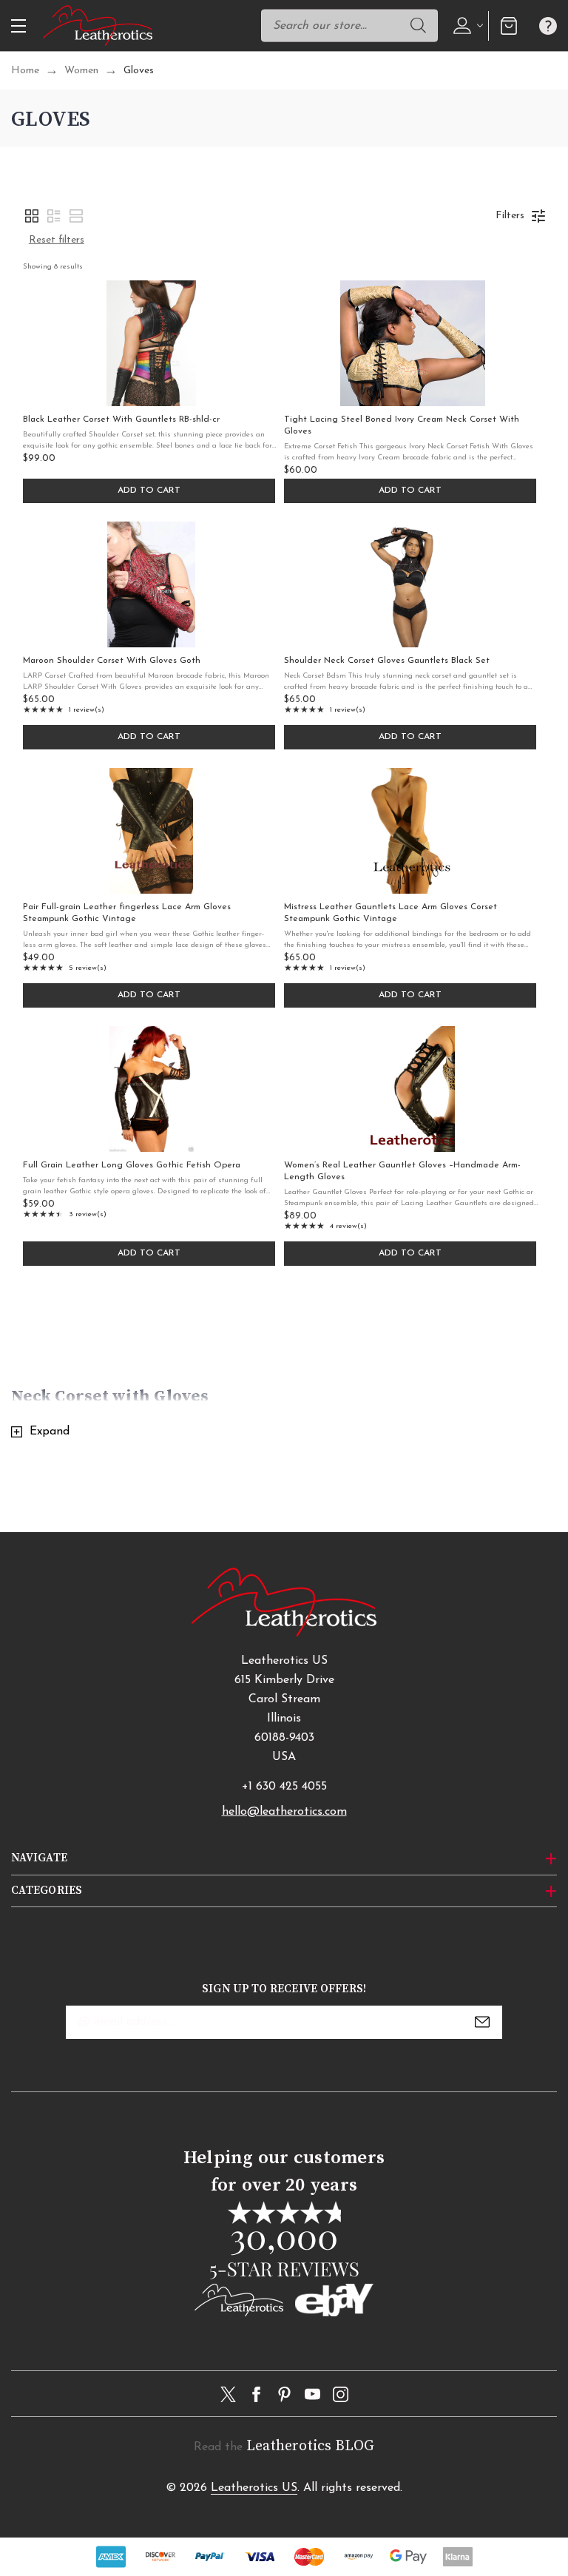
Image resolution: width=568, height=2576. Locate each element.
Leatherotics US (254, 2488)
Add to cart (149, 490)
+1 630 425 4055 (284, 1787)
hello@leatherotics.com (284, 1812)
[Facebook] (256, 2394)
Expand (50, 1432)
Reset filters (57, 240)
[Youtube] (312, 2394)
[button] (32, 216)
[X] (228, 2394)
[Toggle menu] (17, 26)
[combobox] (349, 25)
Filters (510, 216)
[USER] (466, 25)
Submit (482, 2022)
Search (419, 25)
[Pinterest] (284, 2394)
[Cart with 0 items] (508, 26)
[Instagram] (341, 2394)
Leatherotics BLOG (310, 2446)
